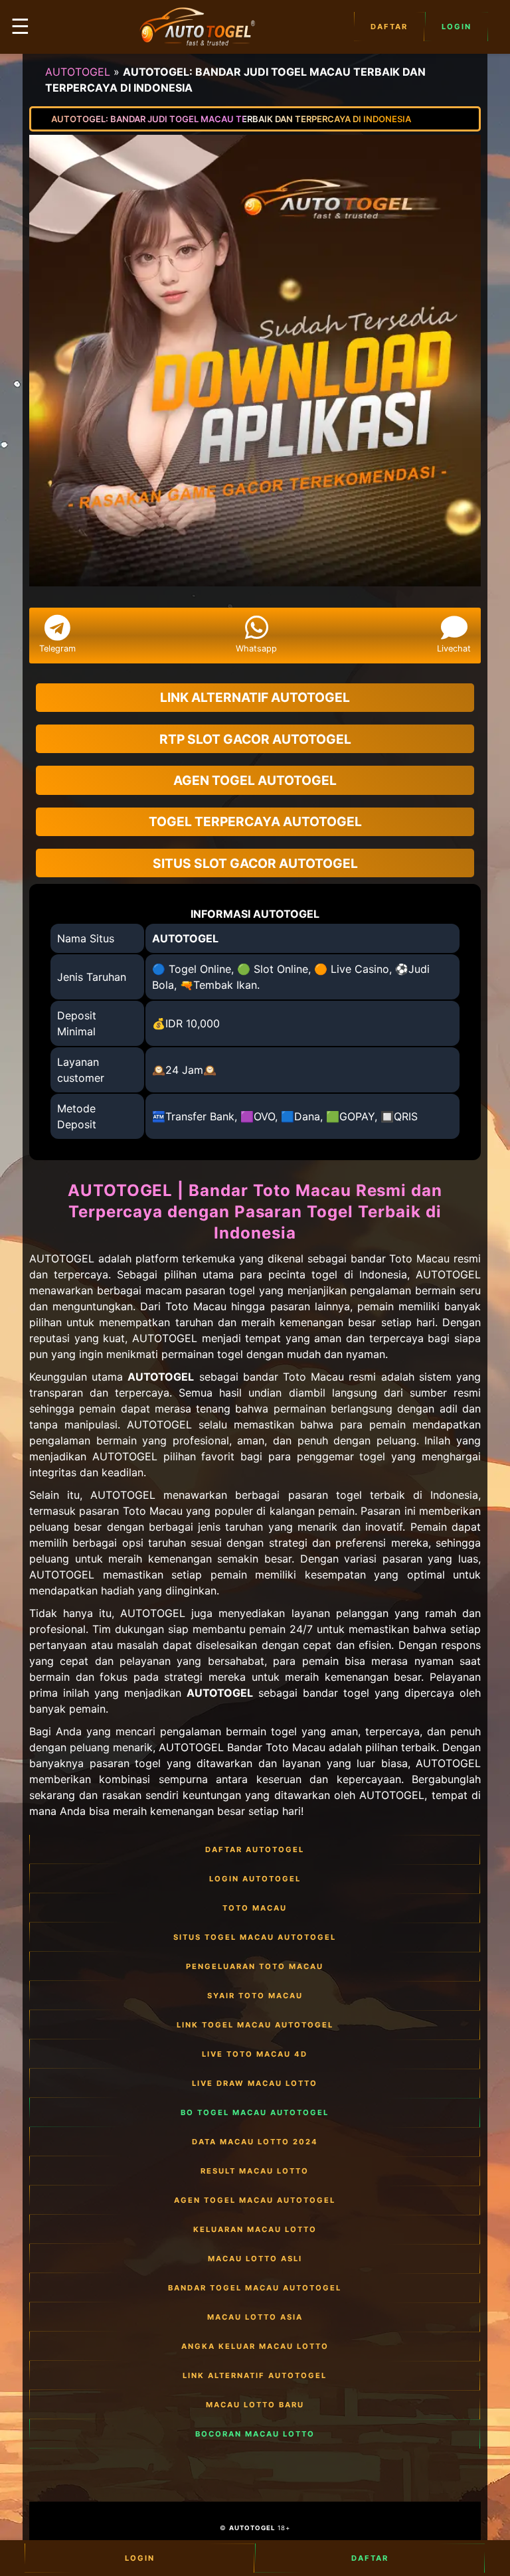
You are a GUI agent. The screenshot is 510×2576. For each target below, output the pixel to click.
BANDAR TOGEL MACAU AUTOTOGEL (255, 2288)
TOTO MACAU (255, 1908)
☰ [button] (20, 26)
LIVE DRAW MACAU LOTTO (255, 2083)
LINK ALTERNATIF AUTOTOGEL (255, 2375)
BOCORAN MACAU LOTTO (255, 2434)
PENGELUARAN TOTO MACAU (255, 1966)
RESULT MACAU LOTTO (255, 2171)
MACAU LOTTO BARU (255, 2405)
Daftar (389, 27)
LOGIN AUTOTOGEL (255, 1879)
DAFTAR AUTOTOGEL (255, 1849)
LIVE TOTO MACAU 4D (255, 2054)
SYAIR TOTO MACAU (255, 1996)
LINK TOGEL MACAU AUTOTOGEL (255, 2025)
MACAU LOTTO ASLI (255, 2259)
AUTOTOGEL (78, 72)
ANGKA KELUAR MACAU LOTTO (255, 2346)
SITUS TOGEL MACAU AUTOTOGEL (255, 1937)
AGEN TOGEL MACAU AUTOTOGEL (255, 2200)
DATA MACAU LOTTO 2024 (255, 2142)
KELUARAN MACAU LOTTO (255, 2229)
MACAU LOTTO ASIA (255, 2317)
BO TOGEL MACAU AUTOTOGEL (255, 2112)
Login (457, 27)
